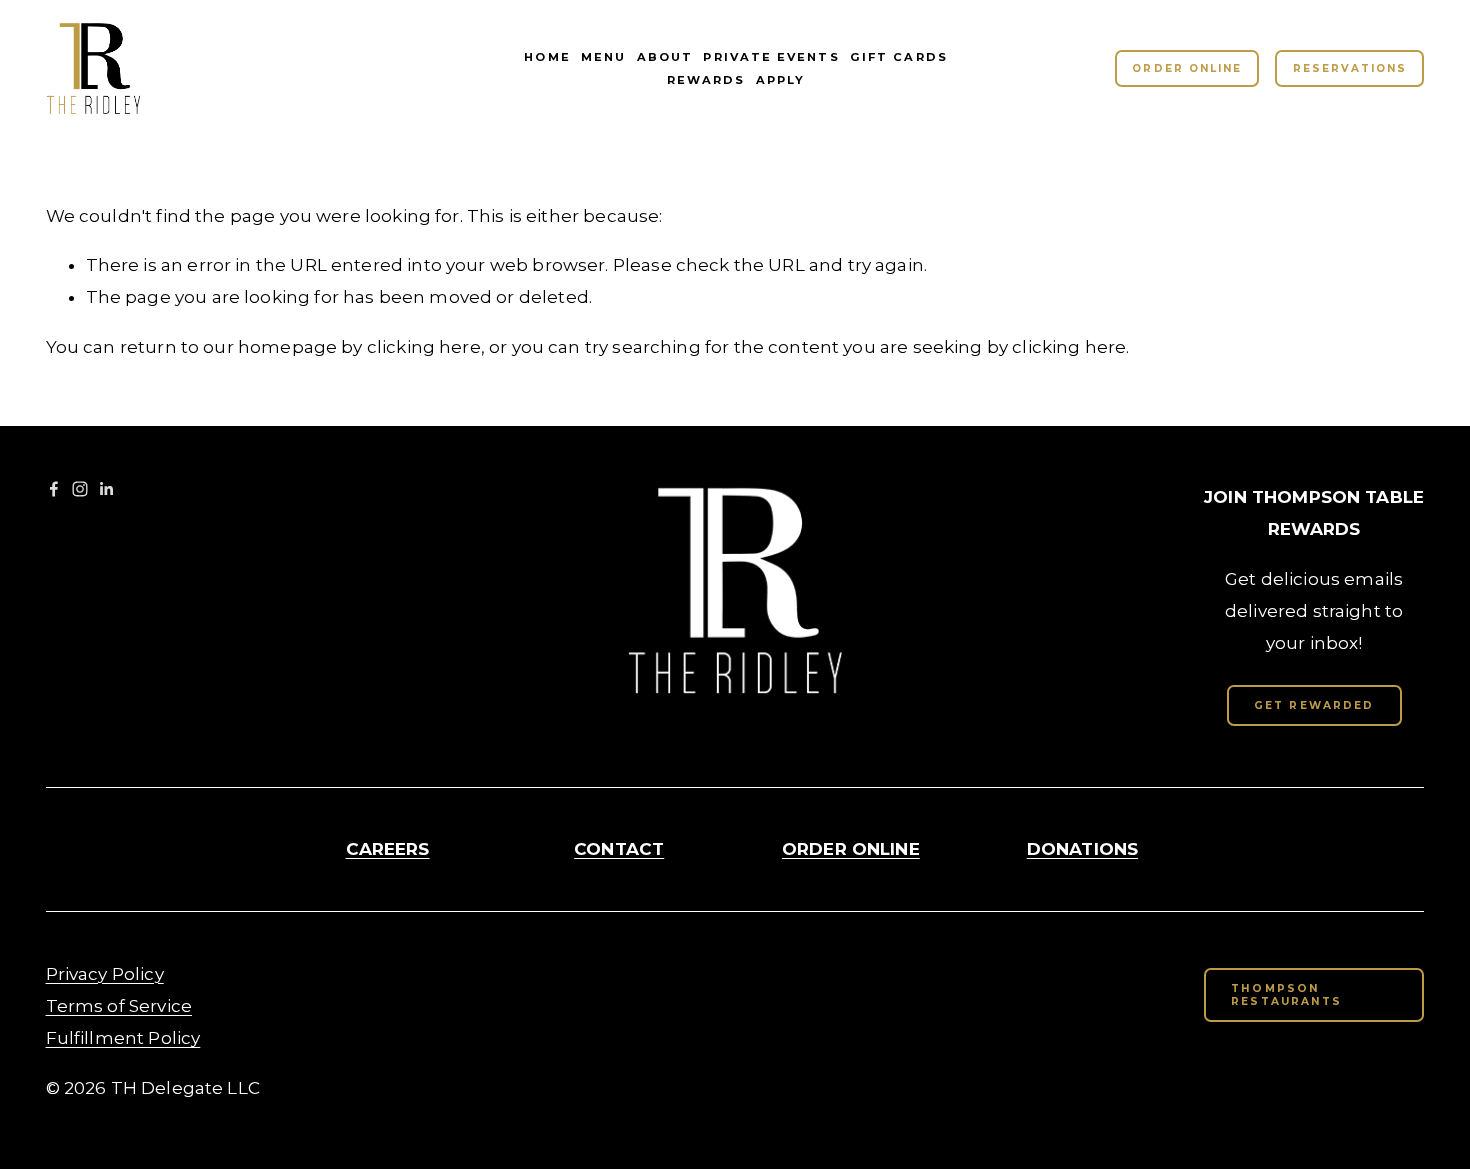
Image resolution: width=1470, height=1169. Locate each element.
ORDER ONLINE (1186, 68)
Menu (603, 57)
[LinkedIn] (106, 489)
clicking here (424, 347)
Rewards (706, 80)
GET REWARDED (1314, 705)
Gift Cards (899, 57)
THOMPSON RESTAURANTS (1286, 995)
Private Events (771, 57)
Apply (780, 80)
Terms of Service (119, 1006)
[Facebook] (54, 489)
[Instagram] (80, 489)
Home (547, 57)
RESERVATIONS (1350, 68)
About (665, 57)
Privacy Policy (105, 974)
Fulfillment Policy (123, 1038)
